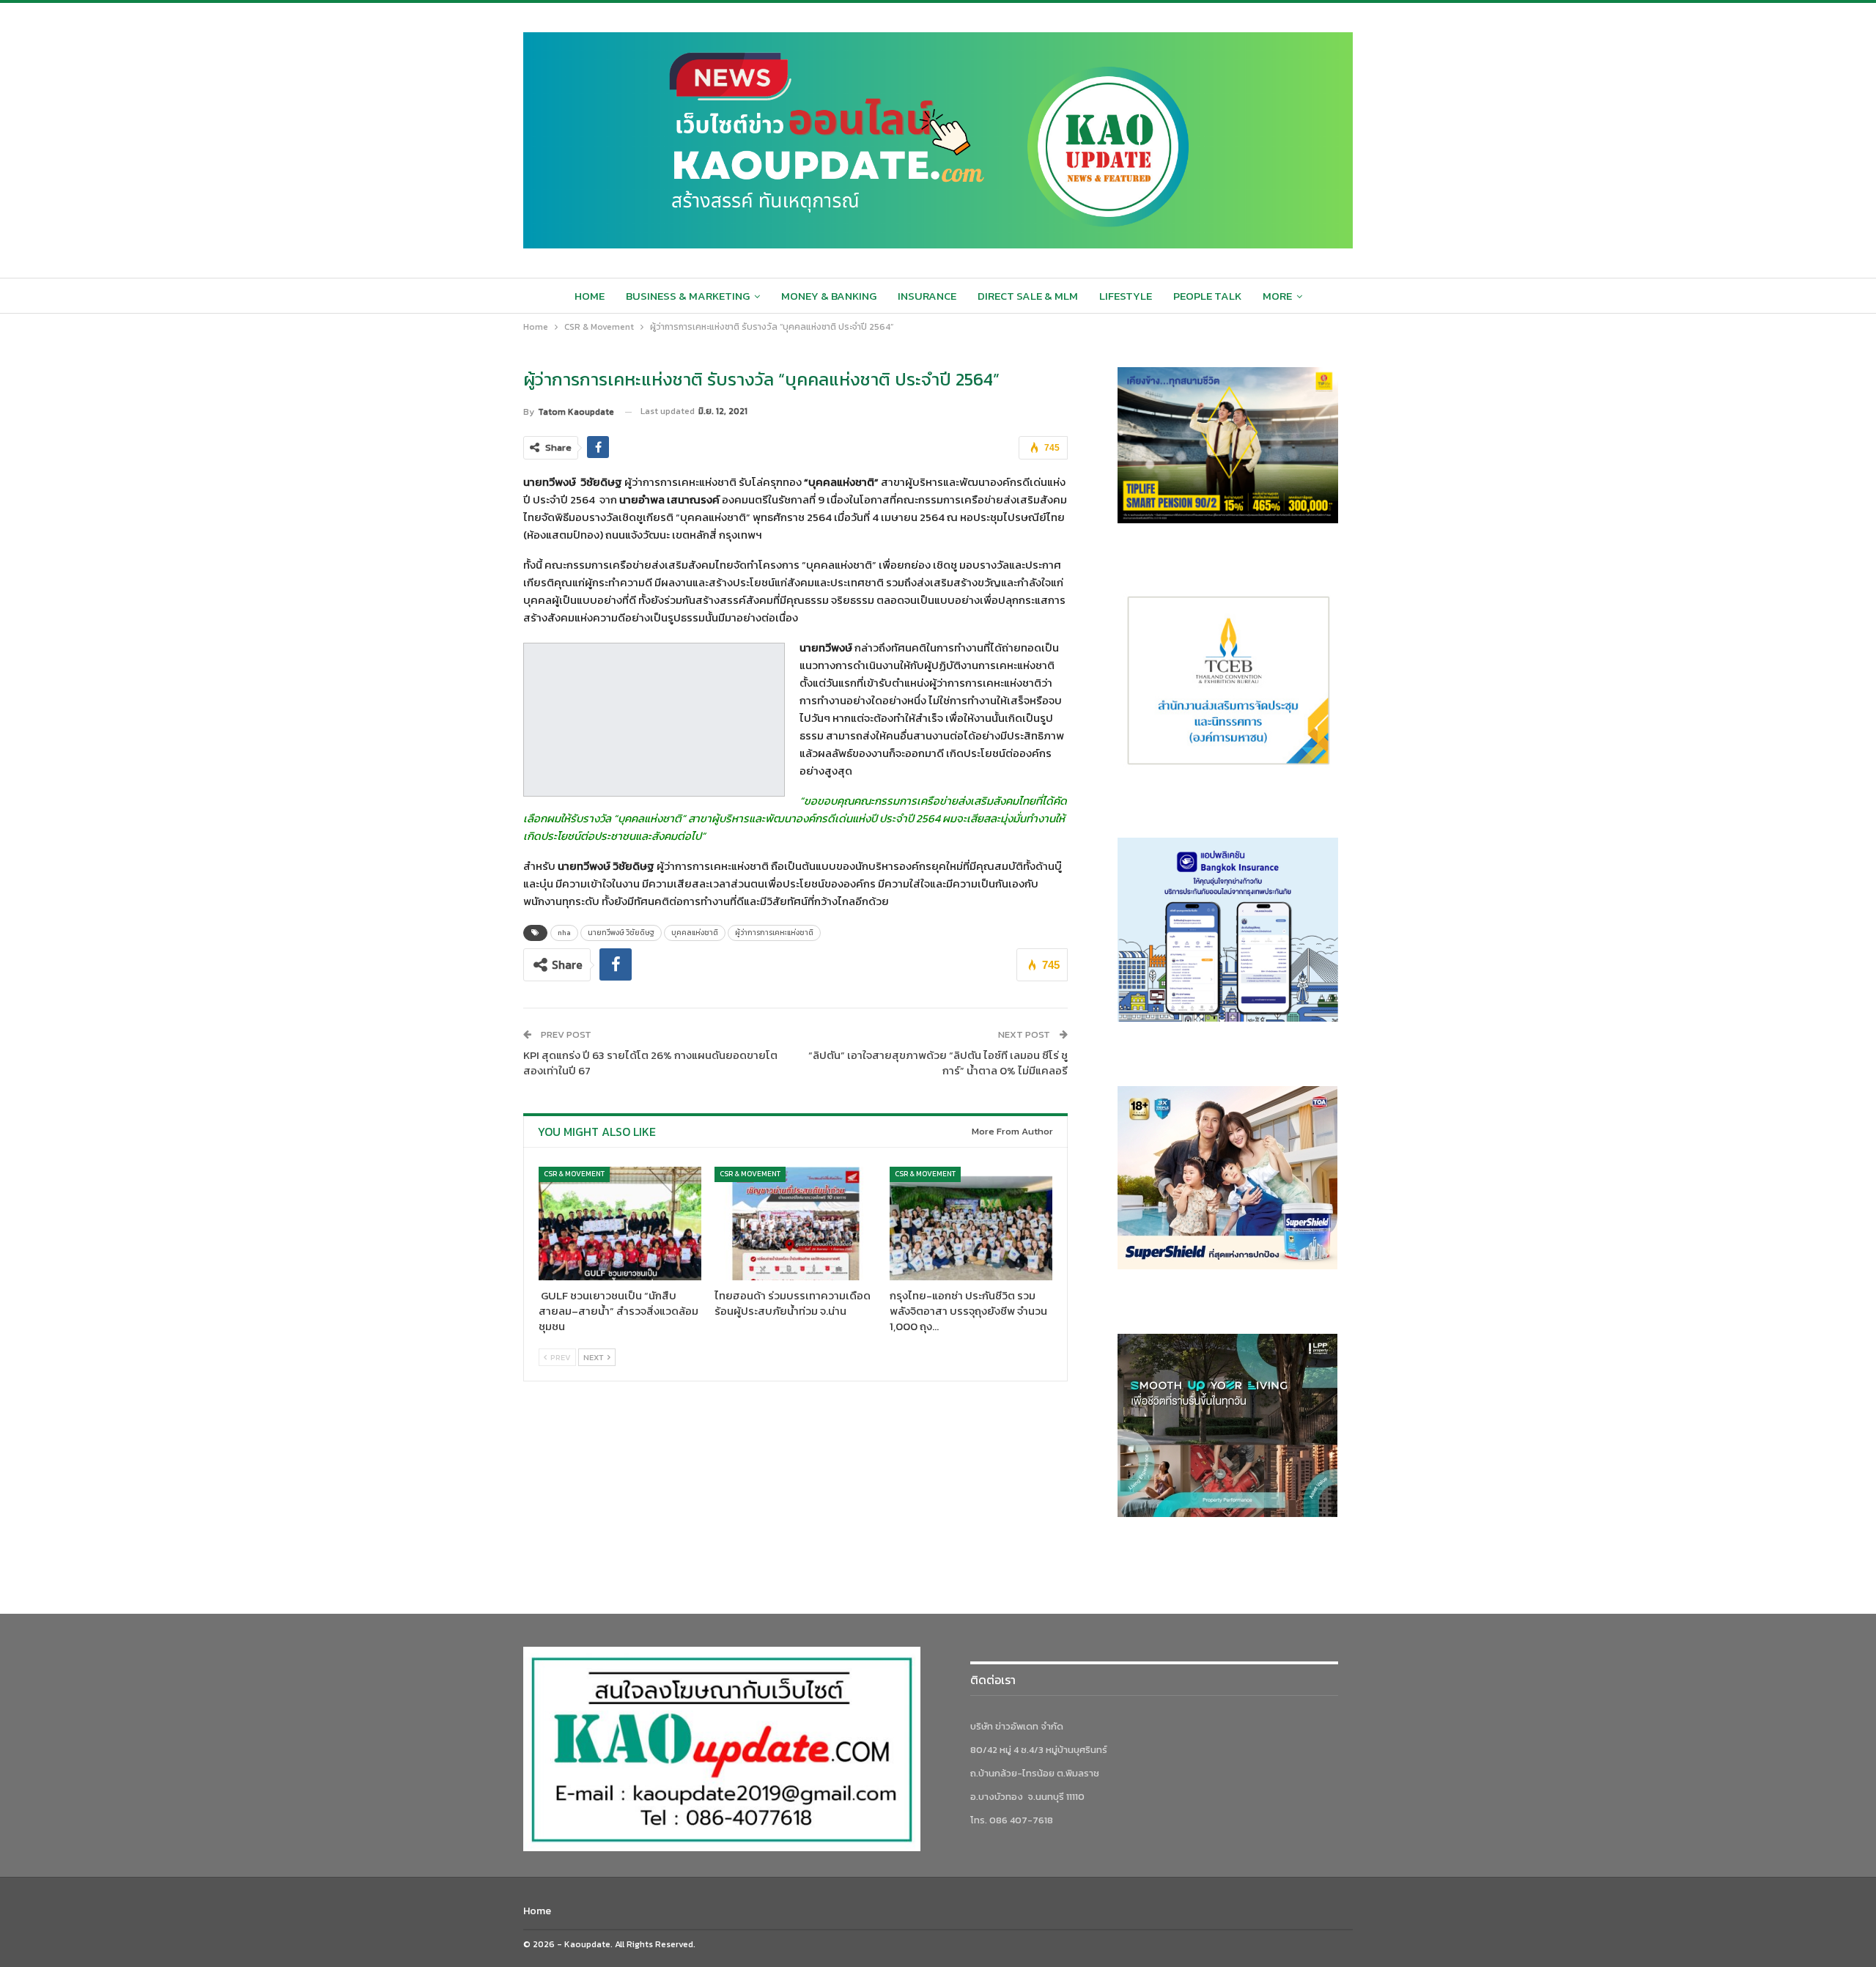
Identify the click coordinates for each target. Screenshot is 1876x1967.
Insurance (927, 296)
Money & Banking (829, 296)
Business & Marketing (688, 296)
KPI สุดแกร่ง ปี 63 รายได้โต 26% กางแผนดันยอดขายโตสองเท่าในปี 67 (650, 1063)
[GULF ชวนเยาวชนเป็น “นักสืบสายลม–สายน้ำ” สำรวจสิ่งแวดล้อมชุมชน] (620, 1224)
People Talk (1207, 296)
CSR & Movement (574, 1174)
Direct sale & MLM (1028, 296)
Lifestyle (1126, 296)
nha (564, 933)
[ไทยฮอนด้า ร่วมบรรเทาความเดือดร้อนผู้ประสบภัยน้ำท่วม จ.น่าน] (796, 1224)
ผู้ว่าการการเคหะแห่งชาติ (774, 933)
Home (590, 296)
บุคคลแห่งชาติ (695, 933)
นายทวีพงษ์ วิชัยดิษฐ (621, 933)
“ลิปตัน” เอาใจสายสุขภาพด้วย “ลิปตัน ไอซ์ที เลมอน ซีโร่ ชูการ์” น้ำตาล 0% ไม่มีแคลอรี (938, 1063)
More (1277, 296)
